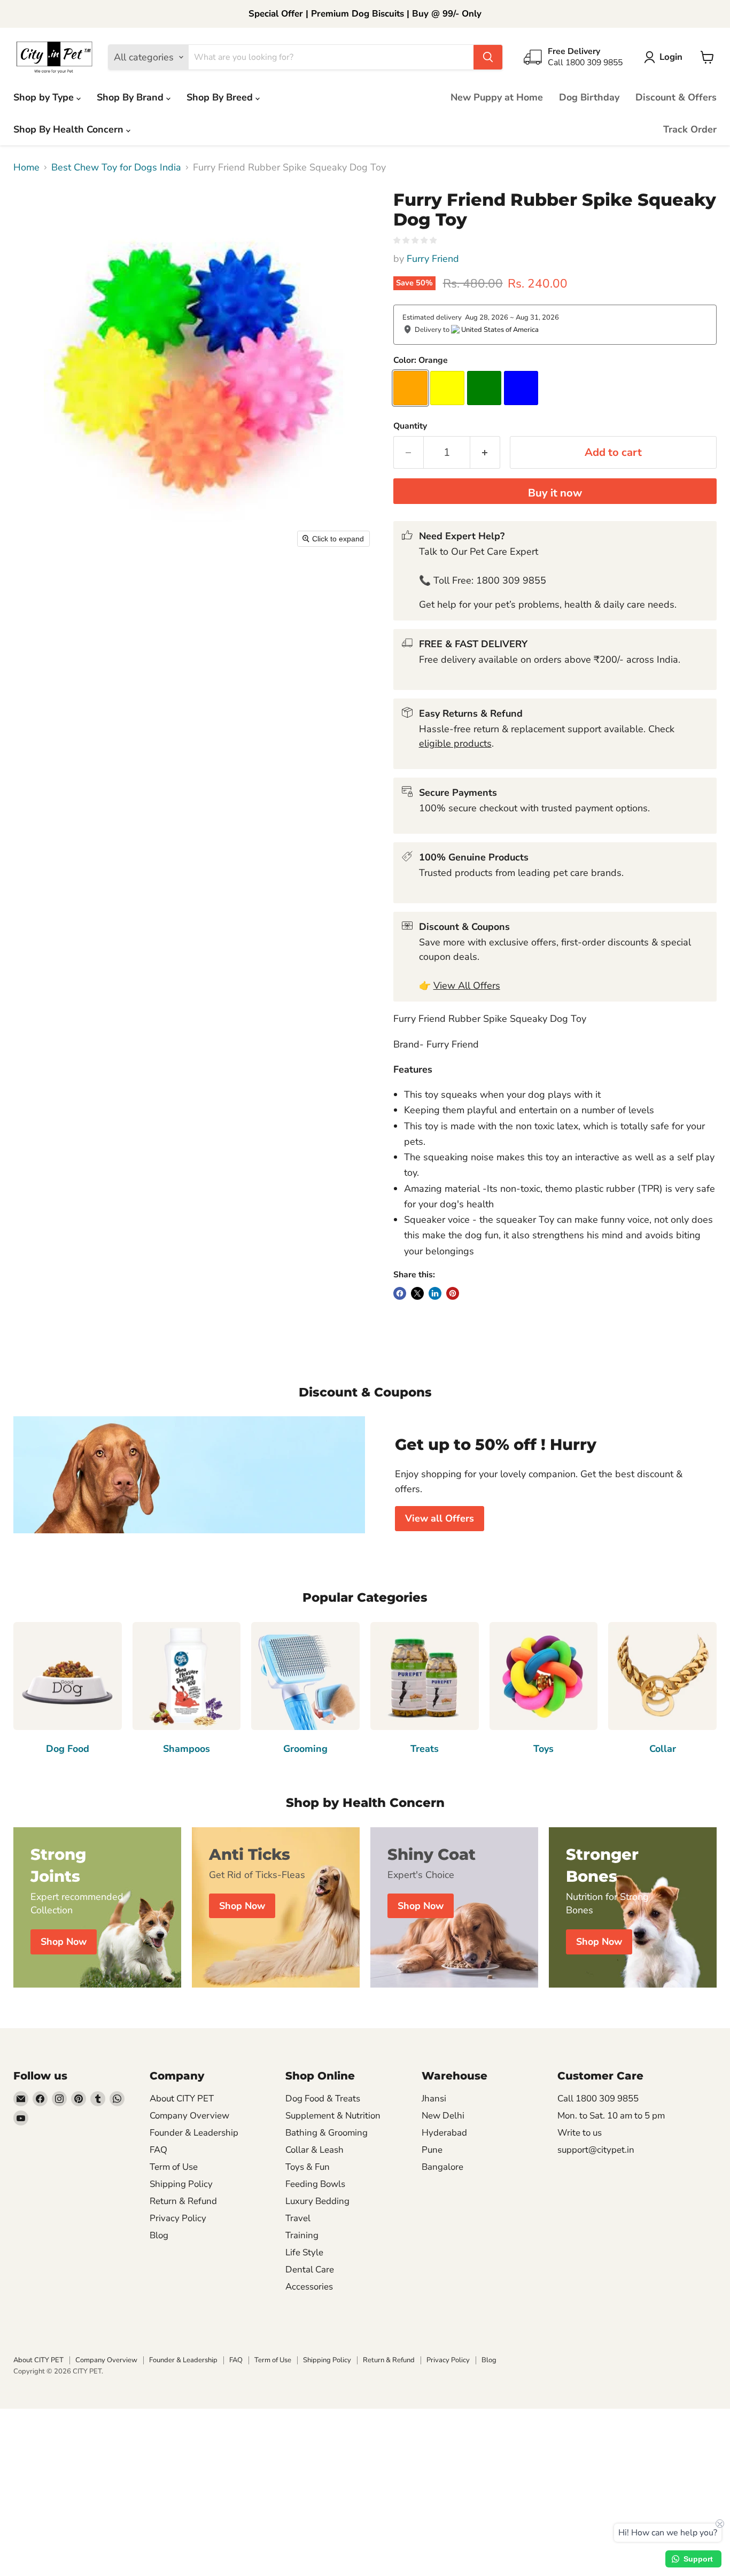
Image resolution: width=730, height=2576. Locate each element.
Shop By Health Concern (70, 129)
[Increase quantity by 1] (485, 452)
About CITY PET (182, 2098)
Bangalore (442, 2167)
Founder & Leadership (194, 2133)
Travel (298, 2218)
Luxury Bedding (317, 2201)
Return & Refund (183, 2201)
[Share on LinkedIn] (435, 1293)
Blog (159, 2235)
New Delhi (443, 2116)
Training (302, 2235)
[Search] (488, 57)
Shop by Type (45, 97)
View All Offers (467, 986)
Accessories (309, 2287)
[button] (666, 57)
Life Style (304, 2252)
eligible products (455, 743)
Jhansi (434, 2098)
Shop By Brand (131, 97)
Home (26, 168)
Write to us (580, 2133)
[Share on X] (417, 1293)
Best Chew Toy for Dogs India (116, 168)
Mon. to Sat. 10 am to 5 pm (611, 2116)
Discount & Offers (676, 97)
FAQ (158, 2150)
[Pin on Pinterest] (453, 1293)
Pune (432, 2150)
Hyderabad (444, 2133)
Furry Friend (433, 259)
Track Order (690, 129)
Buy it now (555, 493)
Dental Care (310, 2269)
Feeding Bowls (315, 2184)
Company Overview (189, 2116)
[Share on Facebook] (400, 1293)
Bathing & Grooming (327, 2133)
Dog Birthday (589, 97)
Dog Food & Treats (323, 2098)
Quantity (410, 426)
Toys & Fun (308, 2167)
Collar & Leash (314, 2150)
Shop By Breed (221, 97)
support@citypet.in (596, 2150)
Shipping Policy (181, 2184)
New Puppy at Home (497, 97)
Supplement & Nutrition (333, 2116)
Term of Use (174, 2167)
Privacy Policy (178, 2218)
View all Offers (440, 1518)
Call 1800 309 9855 (598, 2098)
